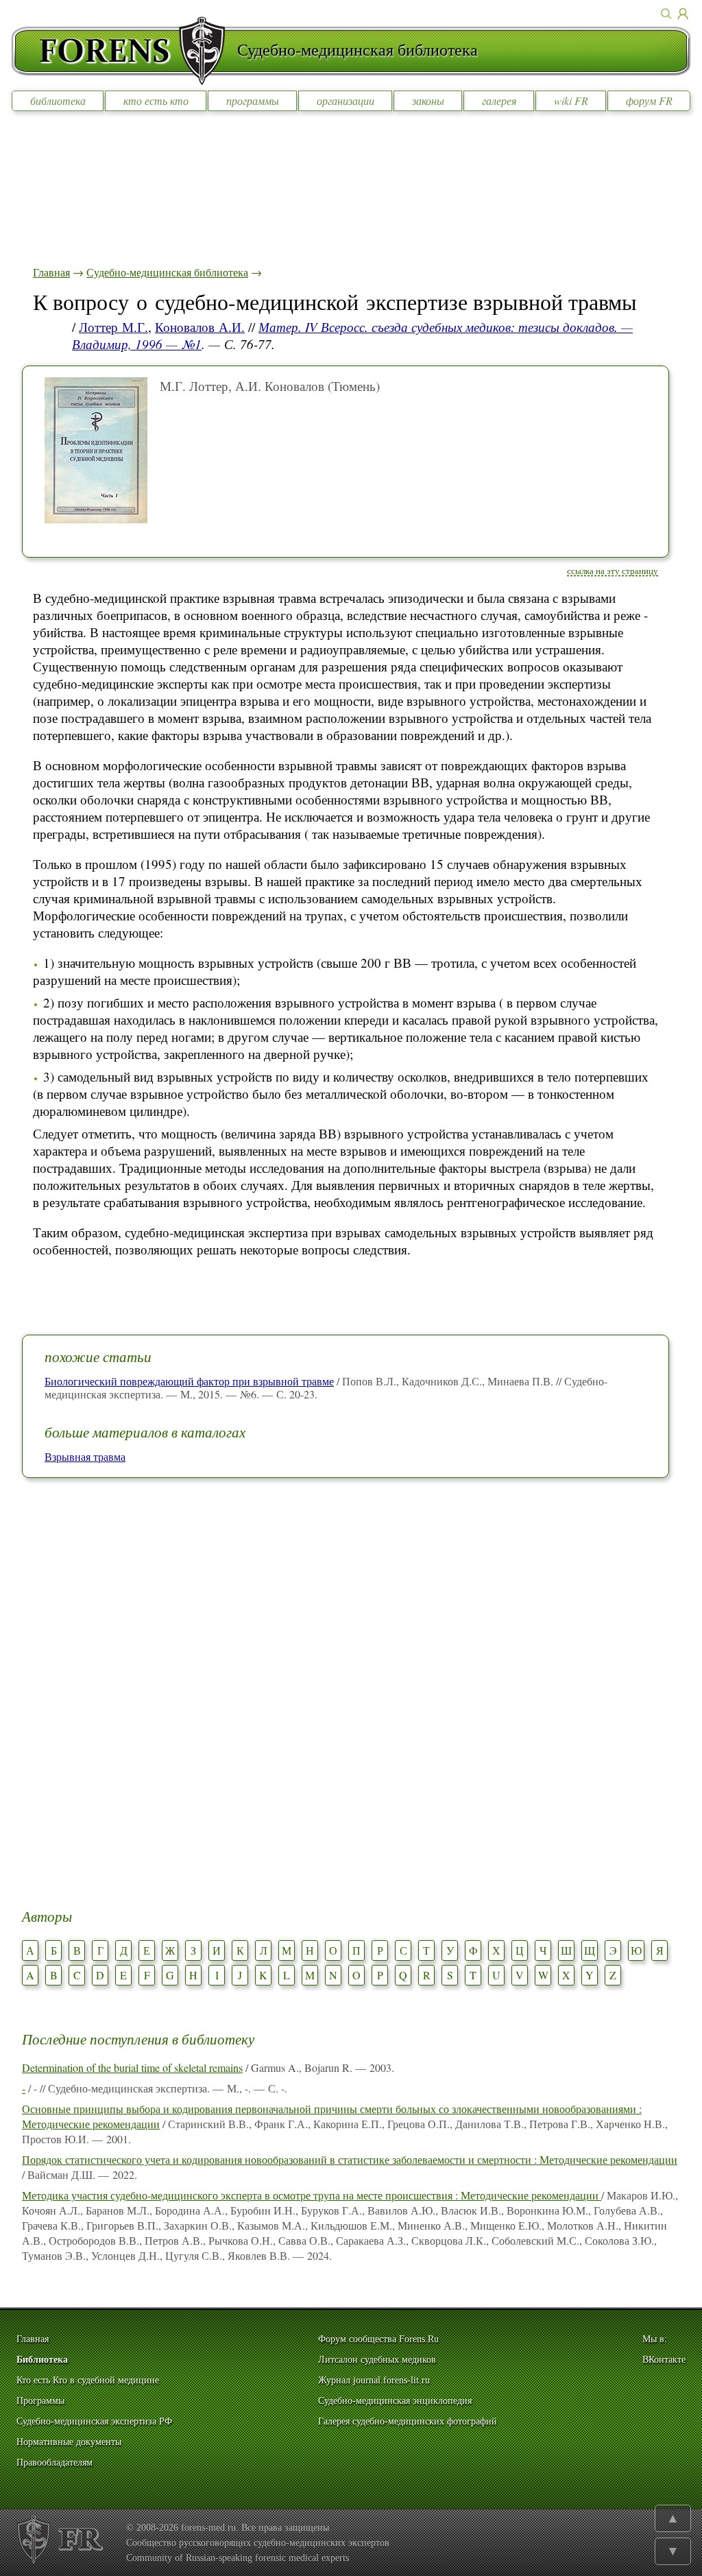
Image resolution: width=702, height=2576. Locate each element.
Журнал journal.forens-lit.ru (374, 2380)
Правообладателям (55, 2462)
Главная (51, 272)
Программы (40, 2401)
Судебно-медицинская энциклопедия (395, 2401)
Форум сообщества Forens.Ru (378, 2339)
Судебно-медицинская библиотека (167, 272)
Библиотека (42, 2360)
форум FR (649, 100)
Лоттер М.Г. (113, 327)
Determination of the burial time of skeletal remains (132, 2067)
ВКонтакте (664, 2360)
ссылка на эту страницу (613, 571)
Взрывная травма (85, 1456)
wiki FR (571, 100)
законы (428, 100)
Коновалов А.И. (200, 327)
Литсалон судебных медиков (377, 2360)
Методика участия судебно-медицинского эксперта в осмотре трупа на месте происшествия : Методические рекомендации (312, 2195)
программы (253, 100)
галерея (499, 100)
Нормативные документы (69, 2442)
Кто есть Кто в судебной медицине (88, 2380)
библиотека (58, 100)
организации (346, 100)
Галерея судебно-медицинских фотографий (408, 2421)
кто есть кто (156, 100)
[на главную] (124, 51)
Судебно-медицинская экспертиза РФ (94, 2421)
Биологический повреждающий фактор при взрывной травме (189, 1381)
